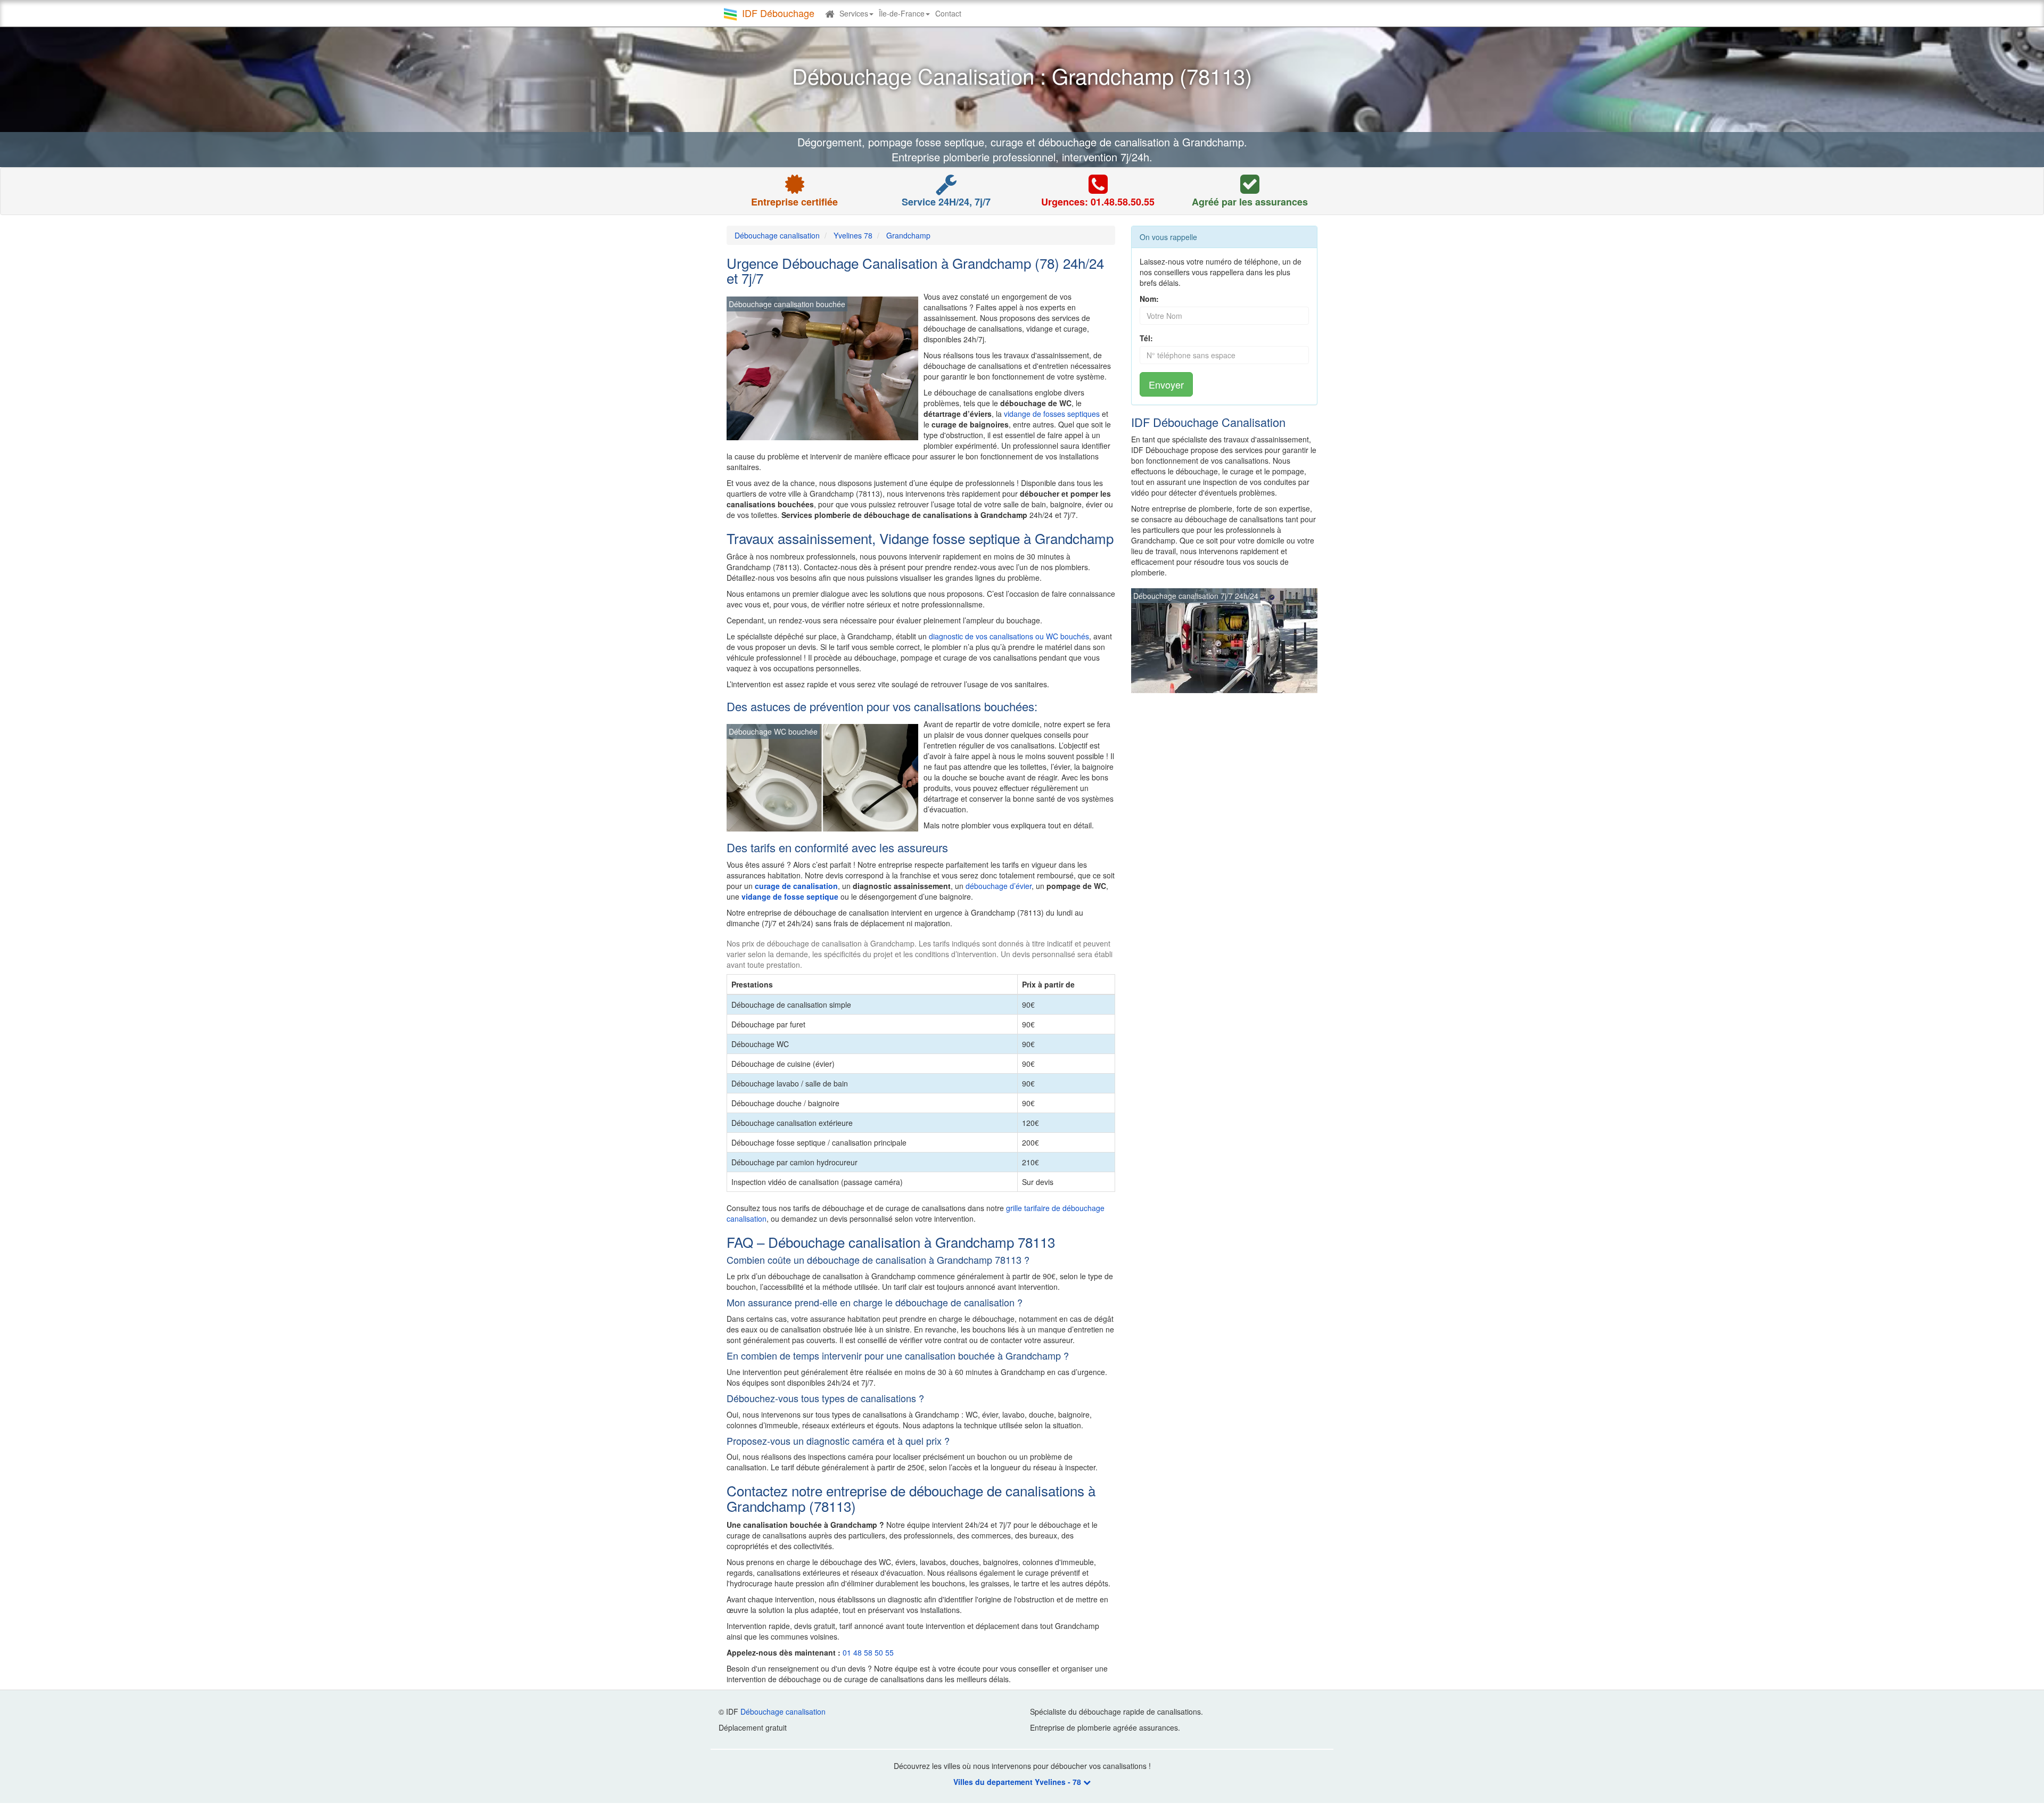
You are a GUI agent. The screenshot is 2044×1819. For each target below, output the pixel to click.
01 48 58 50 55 (868, 1652)
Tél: (1146, 338)
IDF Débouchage (778, 13)
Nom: (1149, 299)
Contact (948, 13)
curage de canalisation (796, 886)
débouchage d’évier (999, 886)
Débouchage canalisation (783, 1711)
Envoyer (1166, 384)
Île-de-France (902, 13)
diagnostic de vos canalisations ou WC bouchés (1009, 636)
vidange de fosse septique (790, 896)
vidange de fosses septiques (1052, 414)
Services (854, 13)
